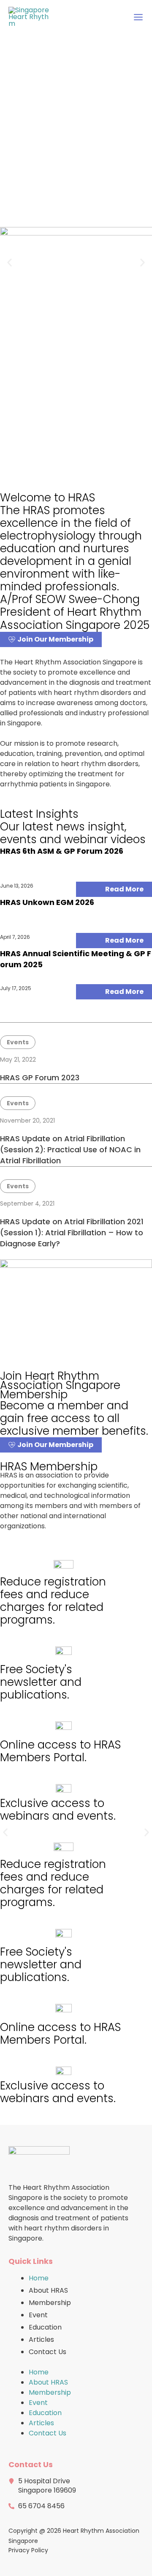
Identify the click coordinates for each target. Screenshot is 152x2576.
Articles (41, 2339)
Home (39, 2278)
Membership (50, 2303)
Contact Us (47, 2352)
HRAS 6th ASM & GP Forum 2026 (62, 851)
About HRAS (48, 2290)
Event (38, 2315)
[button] (9, 263)
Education (45, 2327)
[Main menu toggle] (138, 17)
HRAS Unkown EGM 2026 (47, 902)
